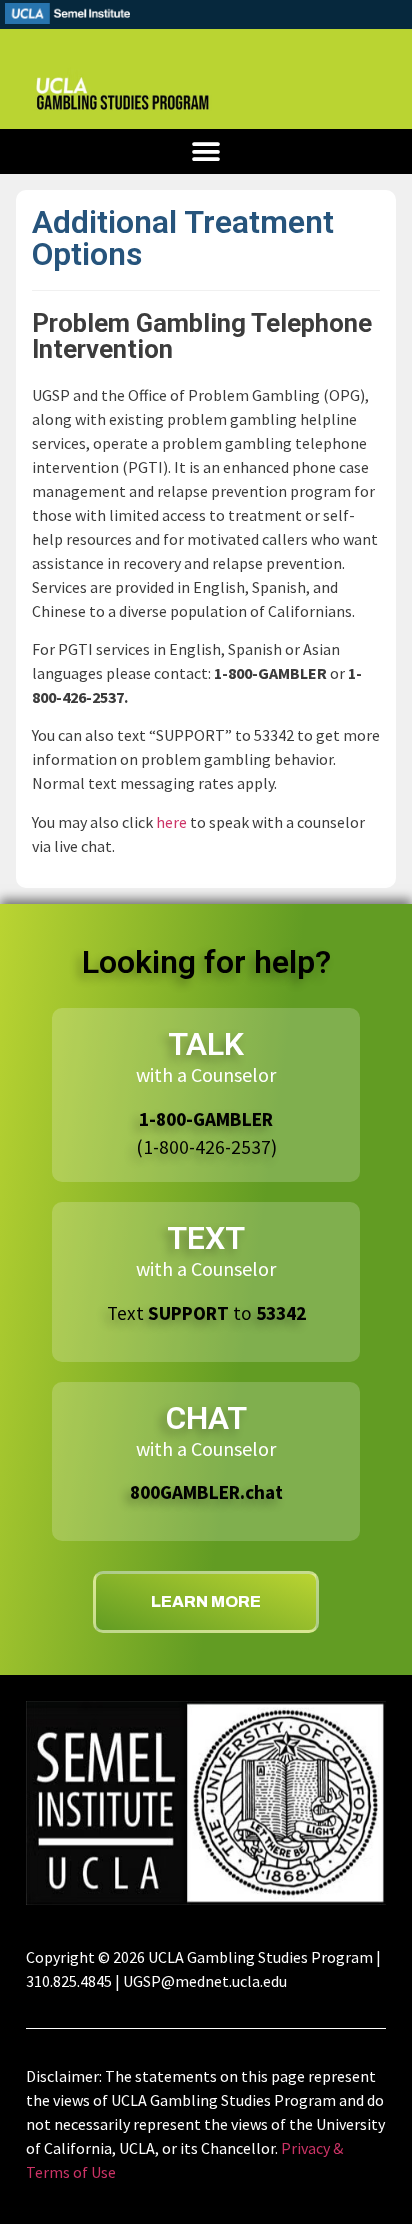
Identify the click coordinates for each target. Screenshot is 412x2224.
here (171, 822)
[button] (206, 151)
